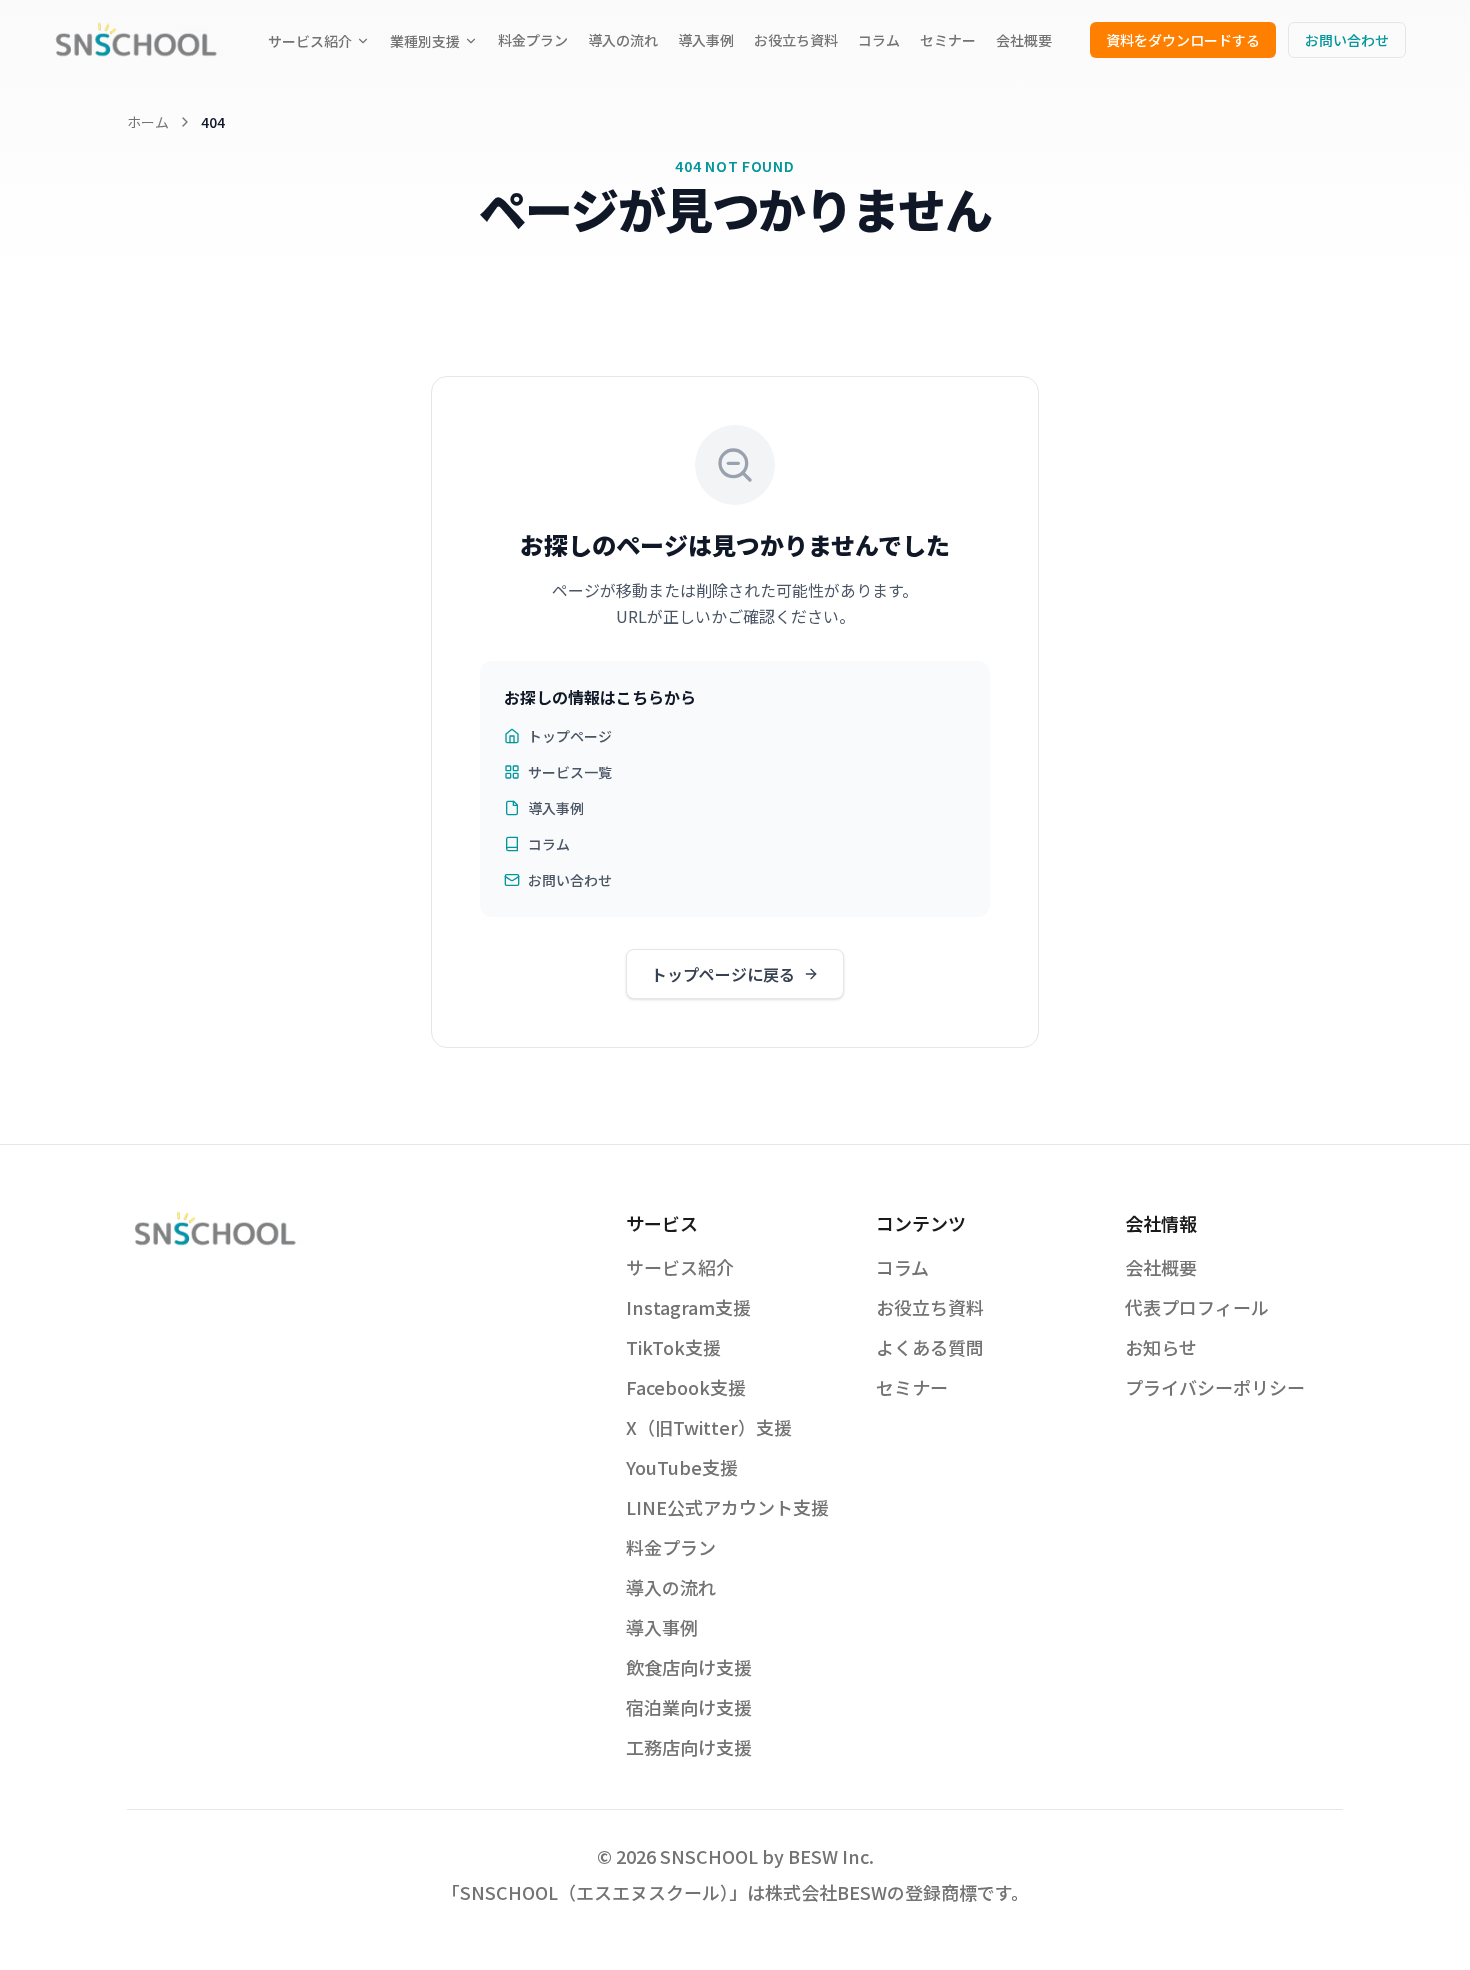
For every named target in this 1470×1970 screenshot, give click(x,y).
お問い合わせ (1347, 40)
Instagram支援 (688, 1307)
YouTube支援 (682, 1467)
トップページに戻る (723, 974)
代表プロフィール (1197, 1307)
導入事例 (706, 40)
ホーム (148, 122)
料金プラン (533, 40)
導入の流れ (623, 40)
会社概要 (1024, 40)
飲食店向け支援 (689, 1667)
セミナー (948, 40)
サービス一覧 (570, 772)
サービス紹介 (310, 41)
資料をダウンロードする (1183, 40)
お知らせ (1161, 1347)
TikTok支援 (673, 1347)
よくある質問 (930, 1347)
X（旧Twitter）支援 (709, 1427)
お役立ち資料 (796, 40)
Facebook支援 (686, 1387)
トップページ (570, 736)
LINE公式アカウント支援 (727, 1507)
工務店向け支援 (689, 1747)
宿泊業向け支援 (689, 1707)
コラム (879, 40)
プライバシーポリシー (1215, 1387)
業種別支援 (425, 41)
